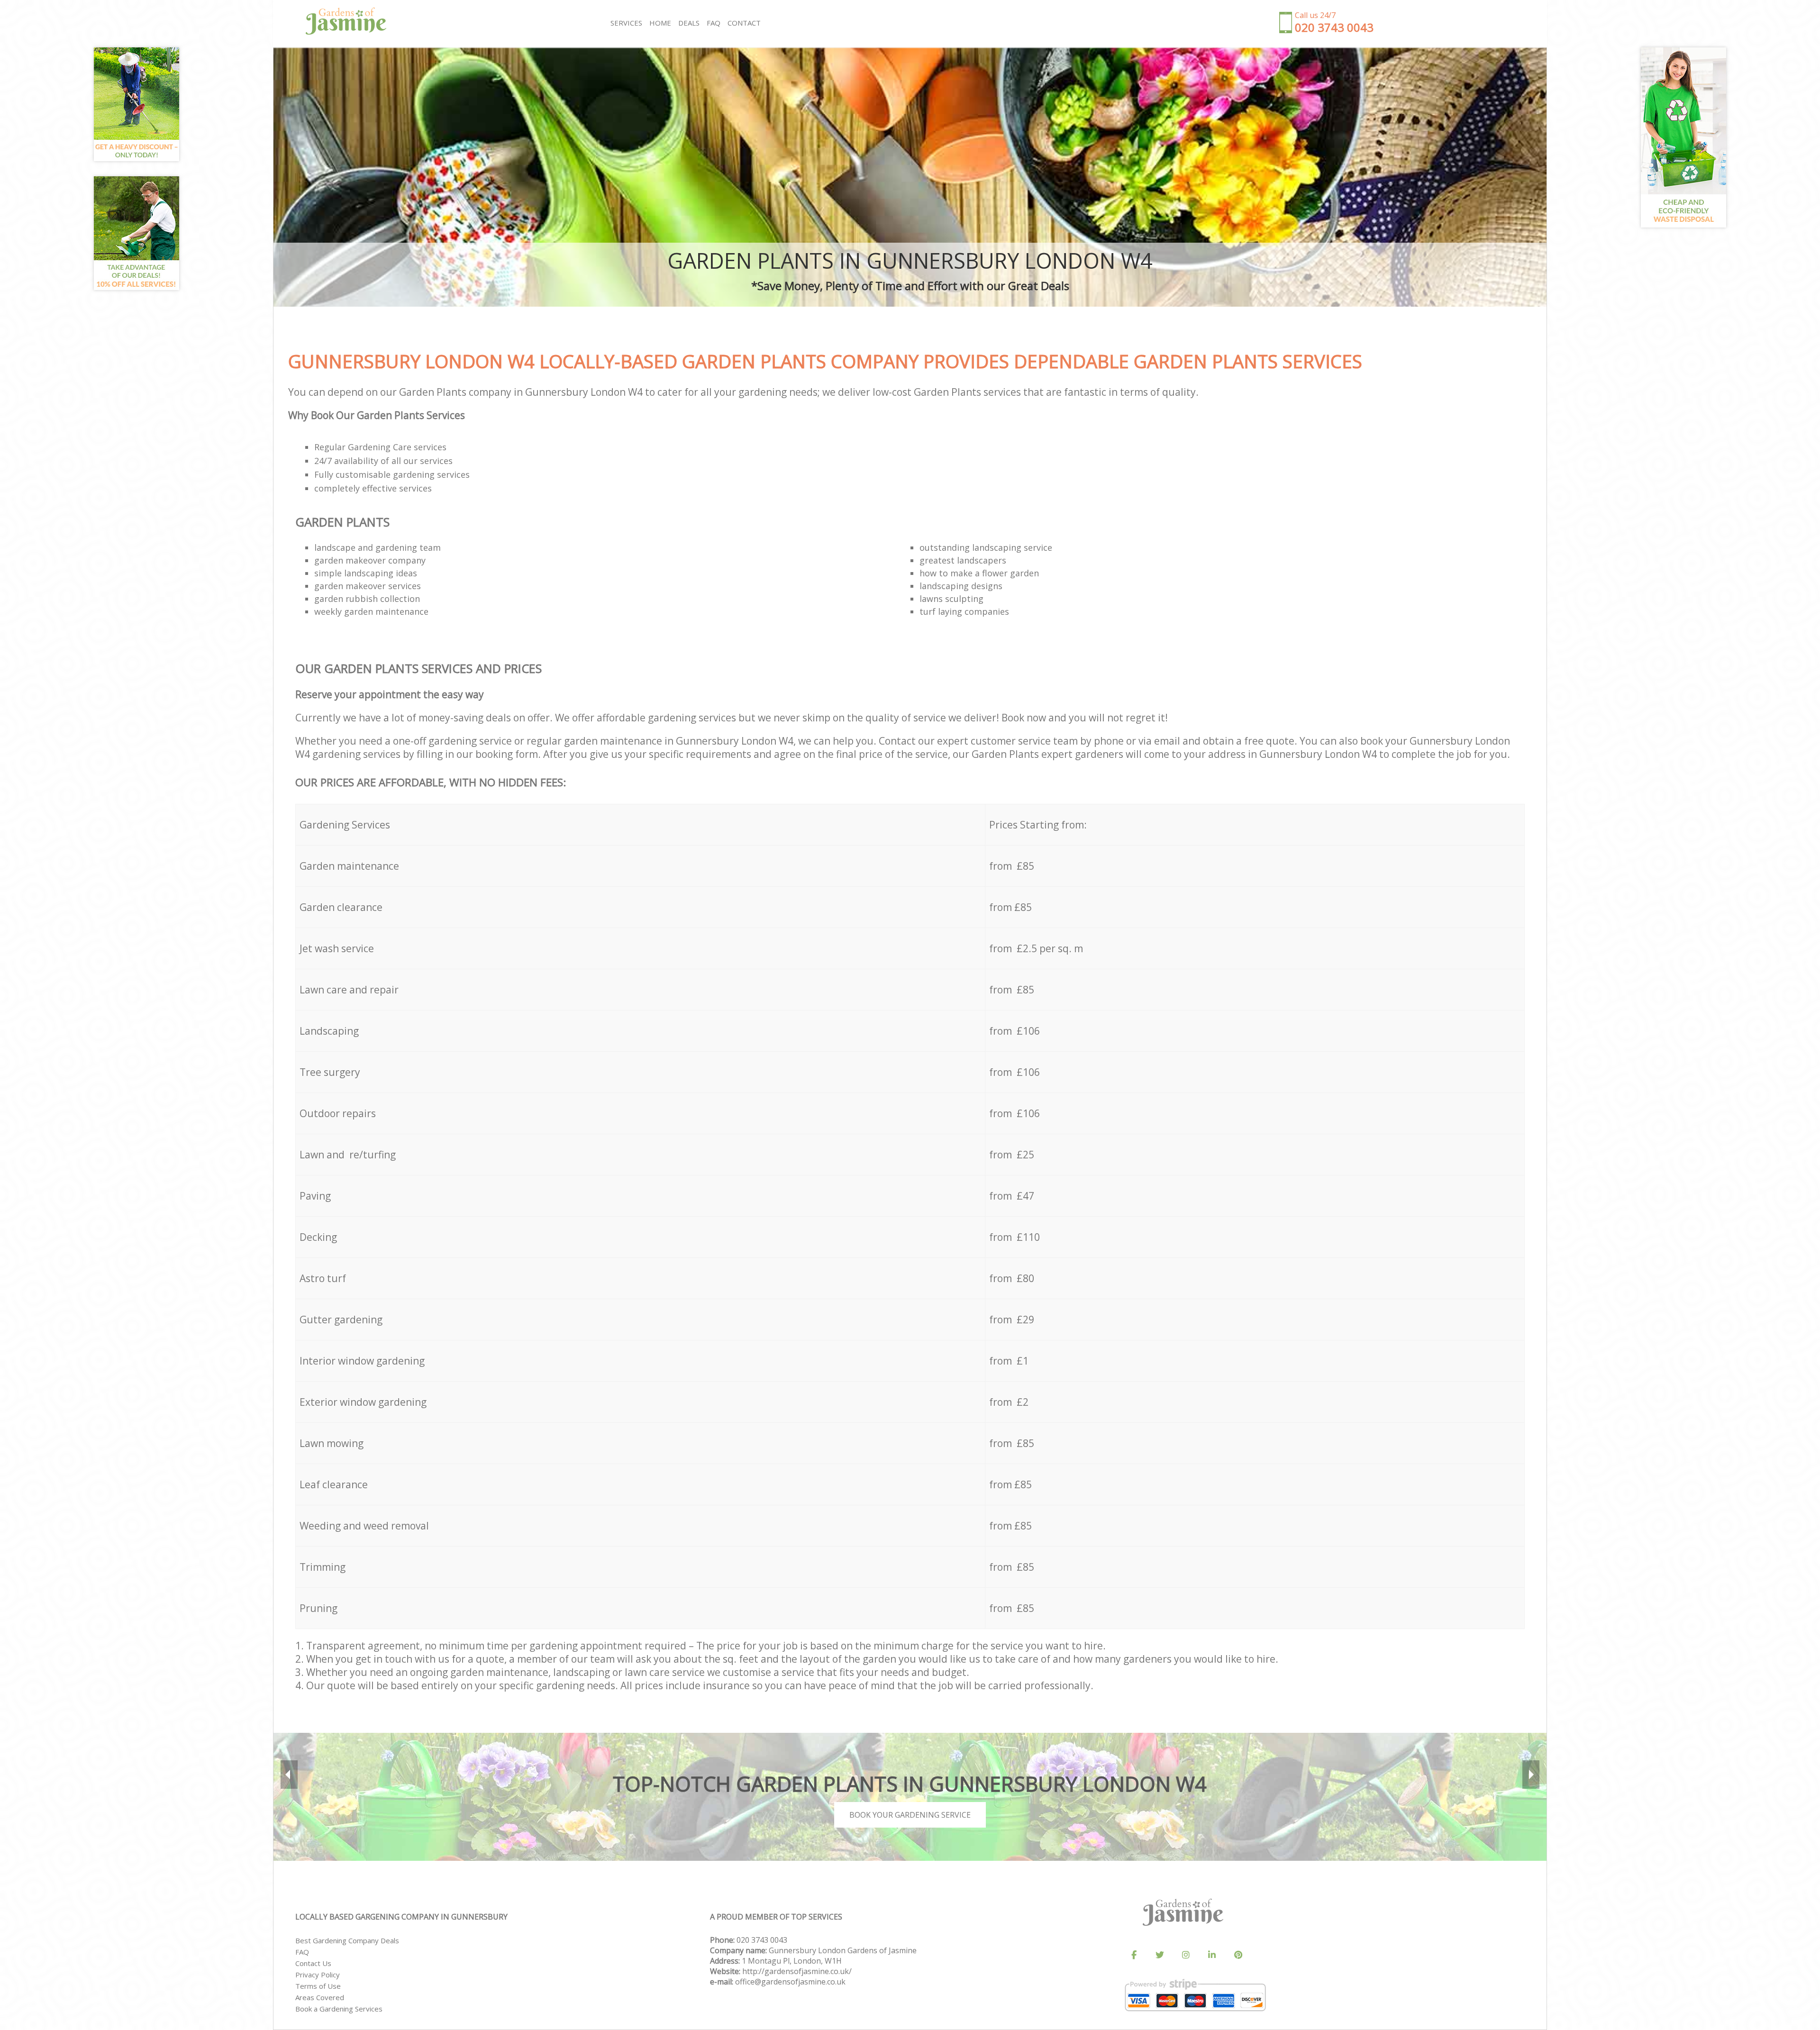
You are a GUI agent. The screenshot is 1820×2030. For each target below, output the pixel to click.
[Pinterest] (1238, 1955)
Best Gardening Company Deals (347, 1940)
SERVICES (626, 23)
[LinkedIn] (1212, 1955)
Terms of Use (318, 1986)
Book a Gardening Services (339, 2009)
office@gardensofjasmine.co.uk (790, 1982)
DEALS (689, 23)
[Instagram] (1186, 1955)
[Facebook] (1134, 1955)
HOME (660, 23)
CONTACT (744, 23)
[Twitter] (1160, 1955)
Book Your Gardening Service (910, 1815)
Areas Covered (320, 1997)
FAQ (302, 1952)
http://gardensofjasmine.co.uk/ (797, 1971)
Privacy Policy (318, 1975)
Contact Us (313, 1963)
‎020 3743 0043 (762, 1940)
